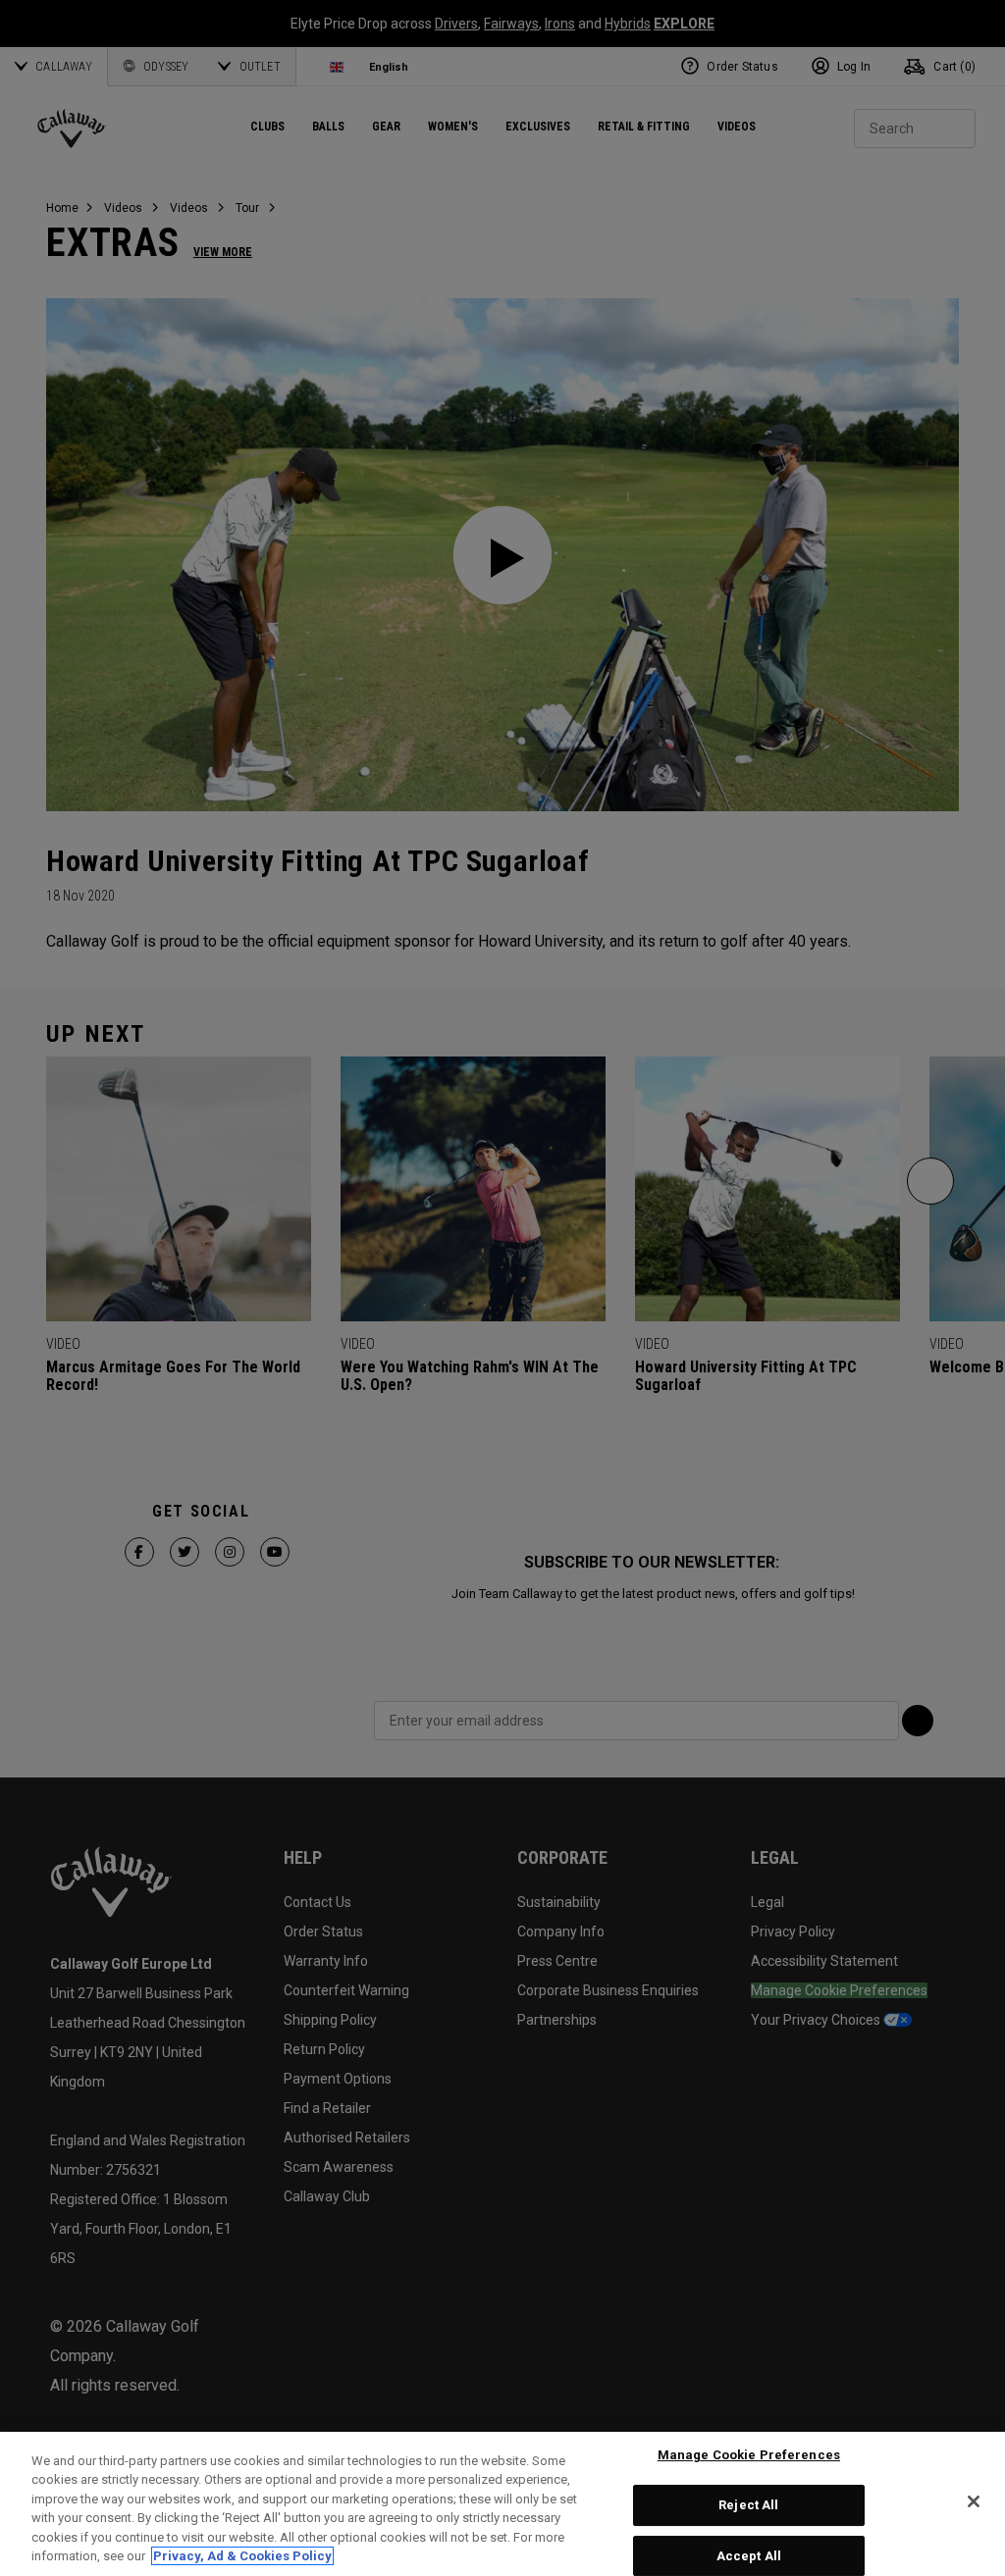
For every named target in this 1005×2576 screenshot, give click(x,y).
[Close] (974, 2501)
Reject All (748, 2505)
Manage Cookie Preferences (749, 2456)
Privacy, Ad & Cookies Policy (242, 2556)
